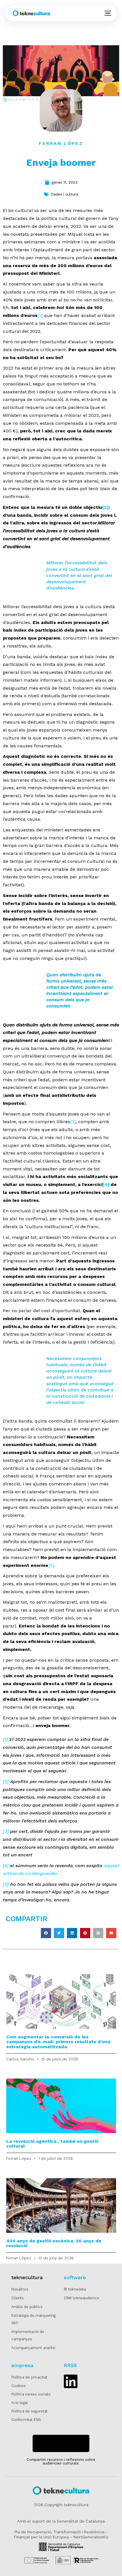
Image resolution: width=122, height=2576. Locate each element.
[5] (51, 1565)
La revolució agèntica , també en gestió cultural (52, 2144)
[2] (105, 507)
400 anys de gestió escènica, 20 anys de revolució (54, 2243)
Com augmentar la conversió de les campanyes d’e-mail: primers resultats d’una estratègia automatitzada (58, 2042)
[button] (46, 1933)
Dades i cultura (64, 194)
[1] (40, 315)
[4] (106, 1184)
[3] (73, 1122)
